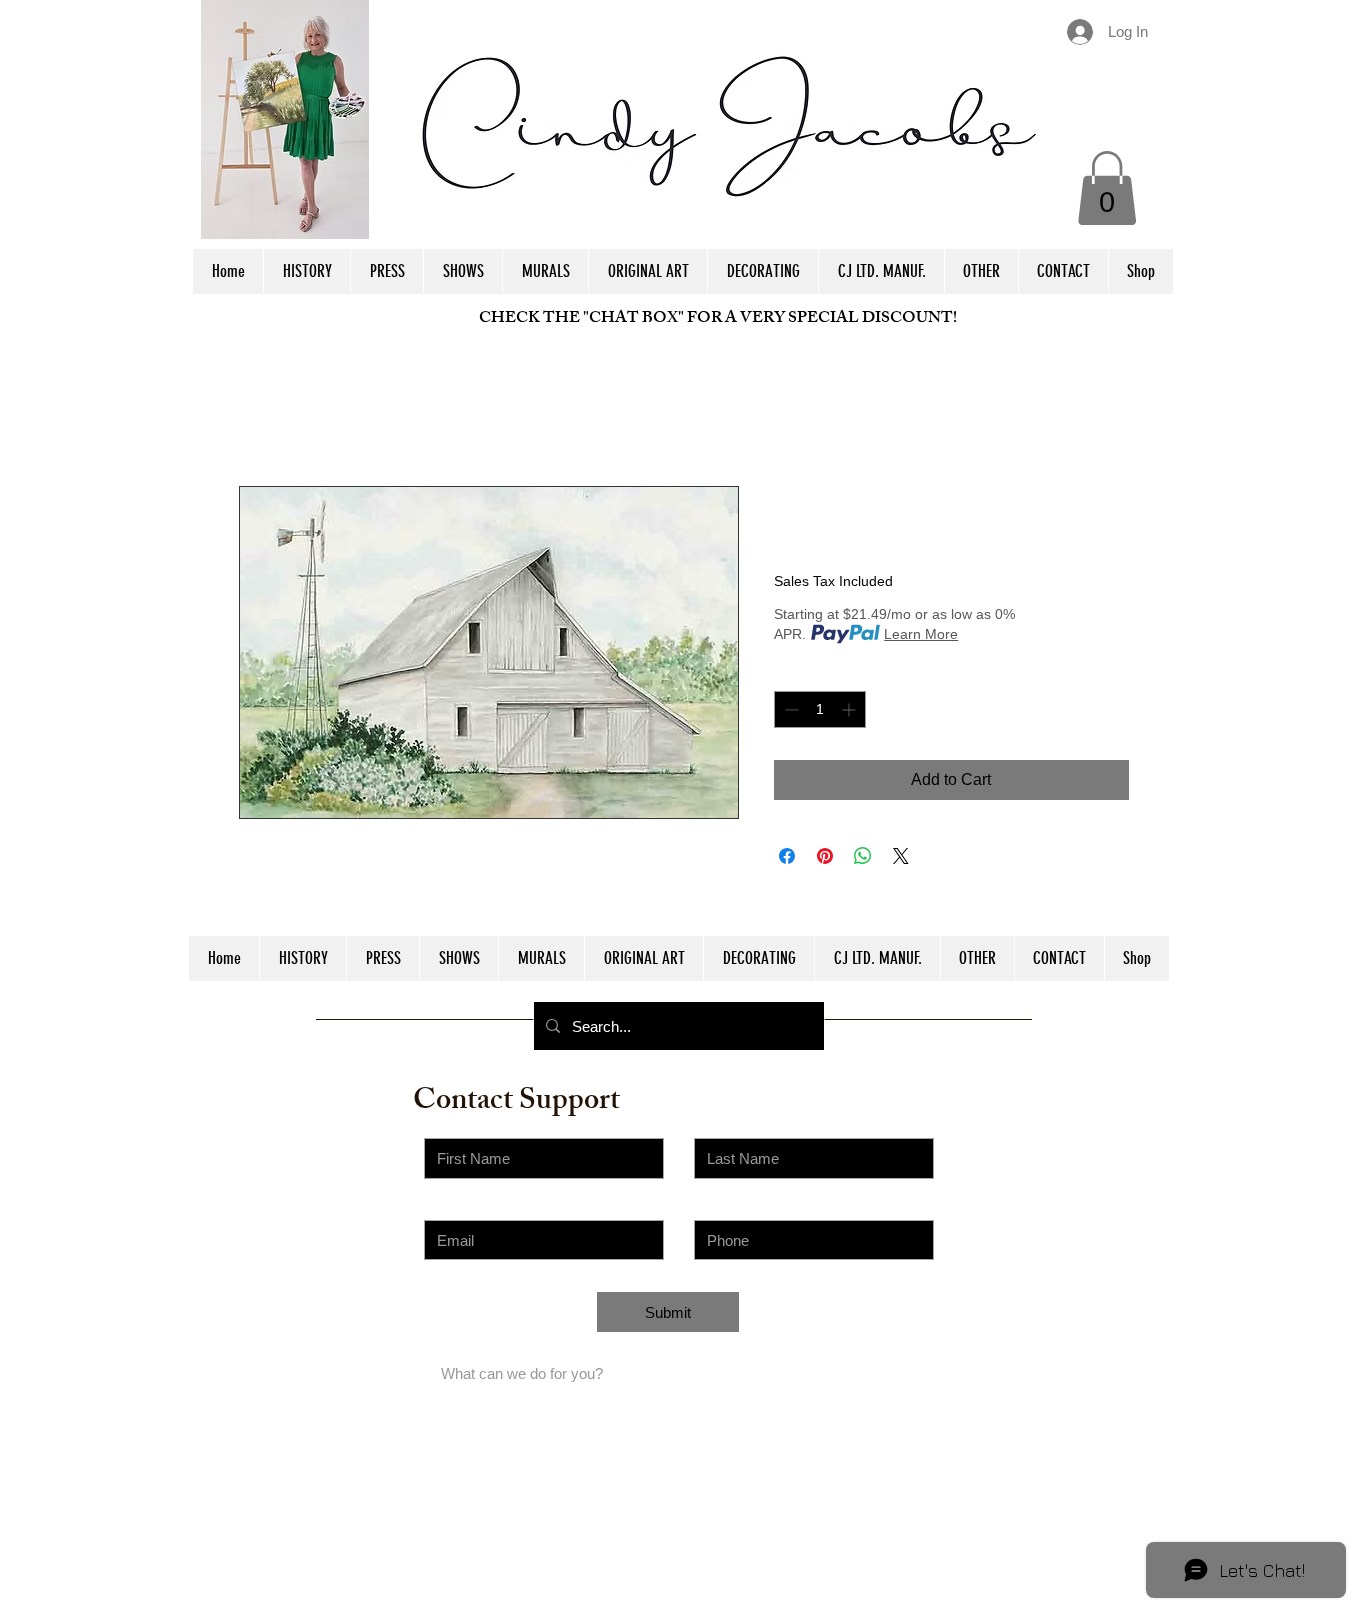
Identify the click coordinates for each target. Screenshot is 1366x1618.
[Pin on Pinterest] (825, 856)
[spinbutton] (820, 709)
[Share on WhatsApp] (863, 856)
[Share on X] (901, 856)
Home (260, 413)
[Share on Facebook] (787, 856)
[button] (1107, 188)
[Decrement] (789, 709)
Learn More (921, 634)
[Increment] (850, 709)
